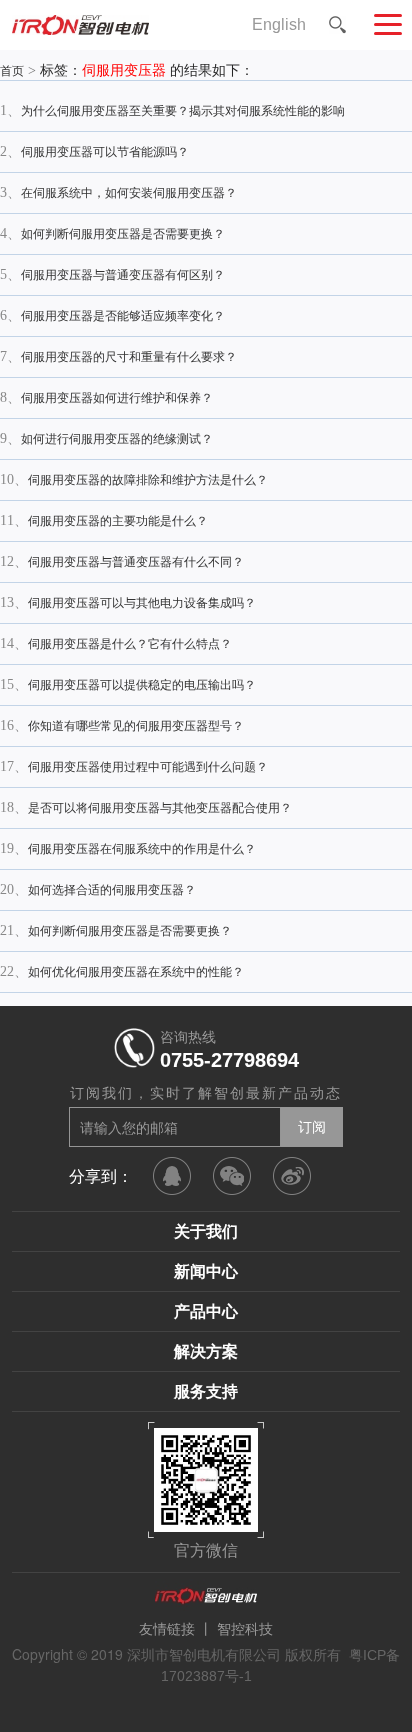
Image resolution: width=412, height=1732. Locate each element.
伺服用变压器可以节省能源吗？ (105, 152)
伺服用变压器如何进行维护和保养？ (117, 398)
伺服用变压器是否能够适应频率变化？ (123, 316)
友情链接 (167, 1629)
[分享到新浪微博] (292, 1176)
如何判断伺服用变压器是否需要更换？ (123, 234)
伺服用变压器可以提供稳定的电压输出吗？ (142, 685)
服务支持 (206, 1391)
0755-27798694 (229, 1060)
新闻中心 (206, 1271)
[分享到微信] (232, 1176)
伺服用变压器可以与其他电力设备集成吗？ (142, 603)
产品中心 (206, 1311)
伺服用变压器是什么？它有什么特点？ (130, 644)
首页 (12, 71)
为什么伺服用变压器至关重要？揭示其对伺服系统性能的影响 (183, 111)
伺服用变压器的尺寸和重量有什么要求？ (129, 357)
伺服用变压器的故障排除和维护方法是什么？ (148, 480)
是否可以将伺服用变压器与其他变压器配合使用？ (160, 808)
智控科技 (245, 1629)
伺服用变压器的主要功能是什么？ (118, 521)
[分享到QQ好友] (172, 1176)
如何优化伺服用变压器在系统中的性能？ (136, 972)
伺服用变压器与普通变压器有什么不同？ (136, 562)
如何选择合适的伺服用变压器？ (112, 890)
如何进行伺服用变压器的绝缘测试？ (117, 439)
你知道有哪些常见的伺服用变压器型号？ (136, 726)
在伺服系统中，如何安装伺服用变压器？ (129, 193)
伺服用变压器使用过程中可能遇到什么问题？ (148, 767)
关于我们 (206, 1231)
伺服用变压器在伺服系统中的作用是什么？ (142, 849)
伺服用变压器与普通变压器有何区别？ (123, 275)
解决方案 (206, 1351)
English (279, 24)
